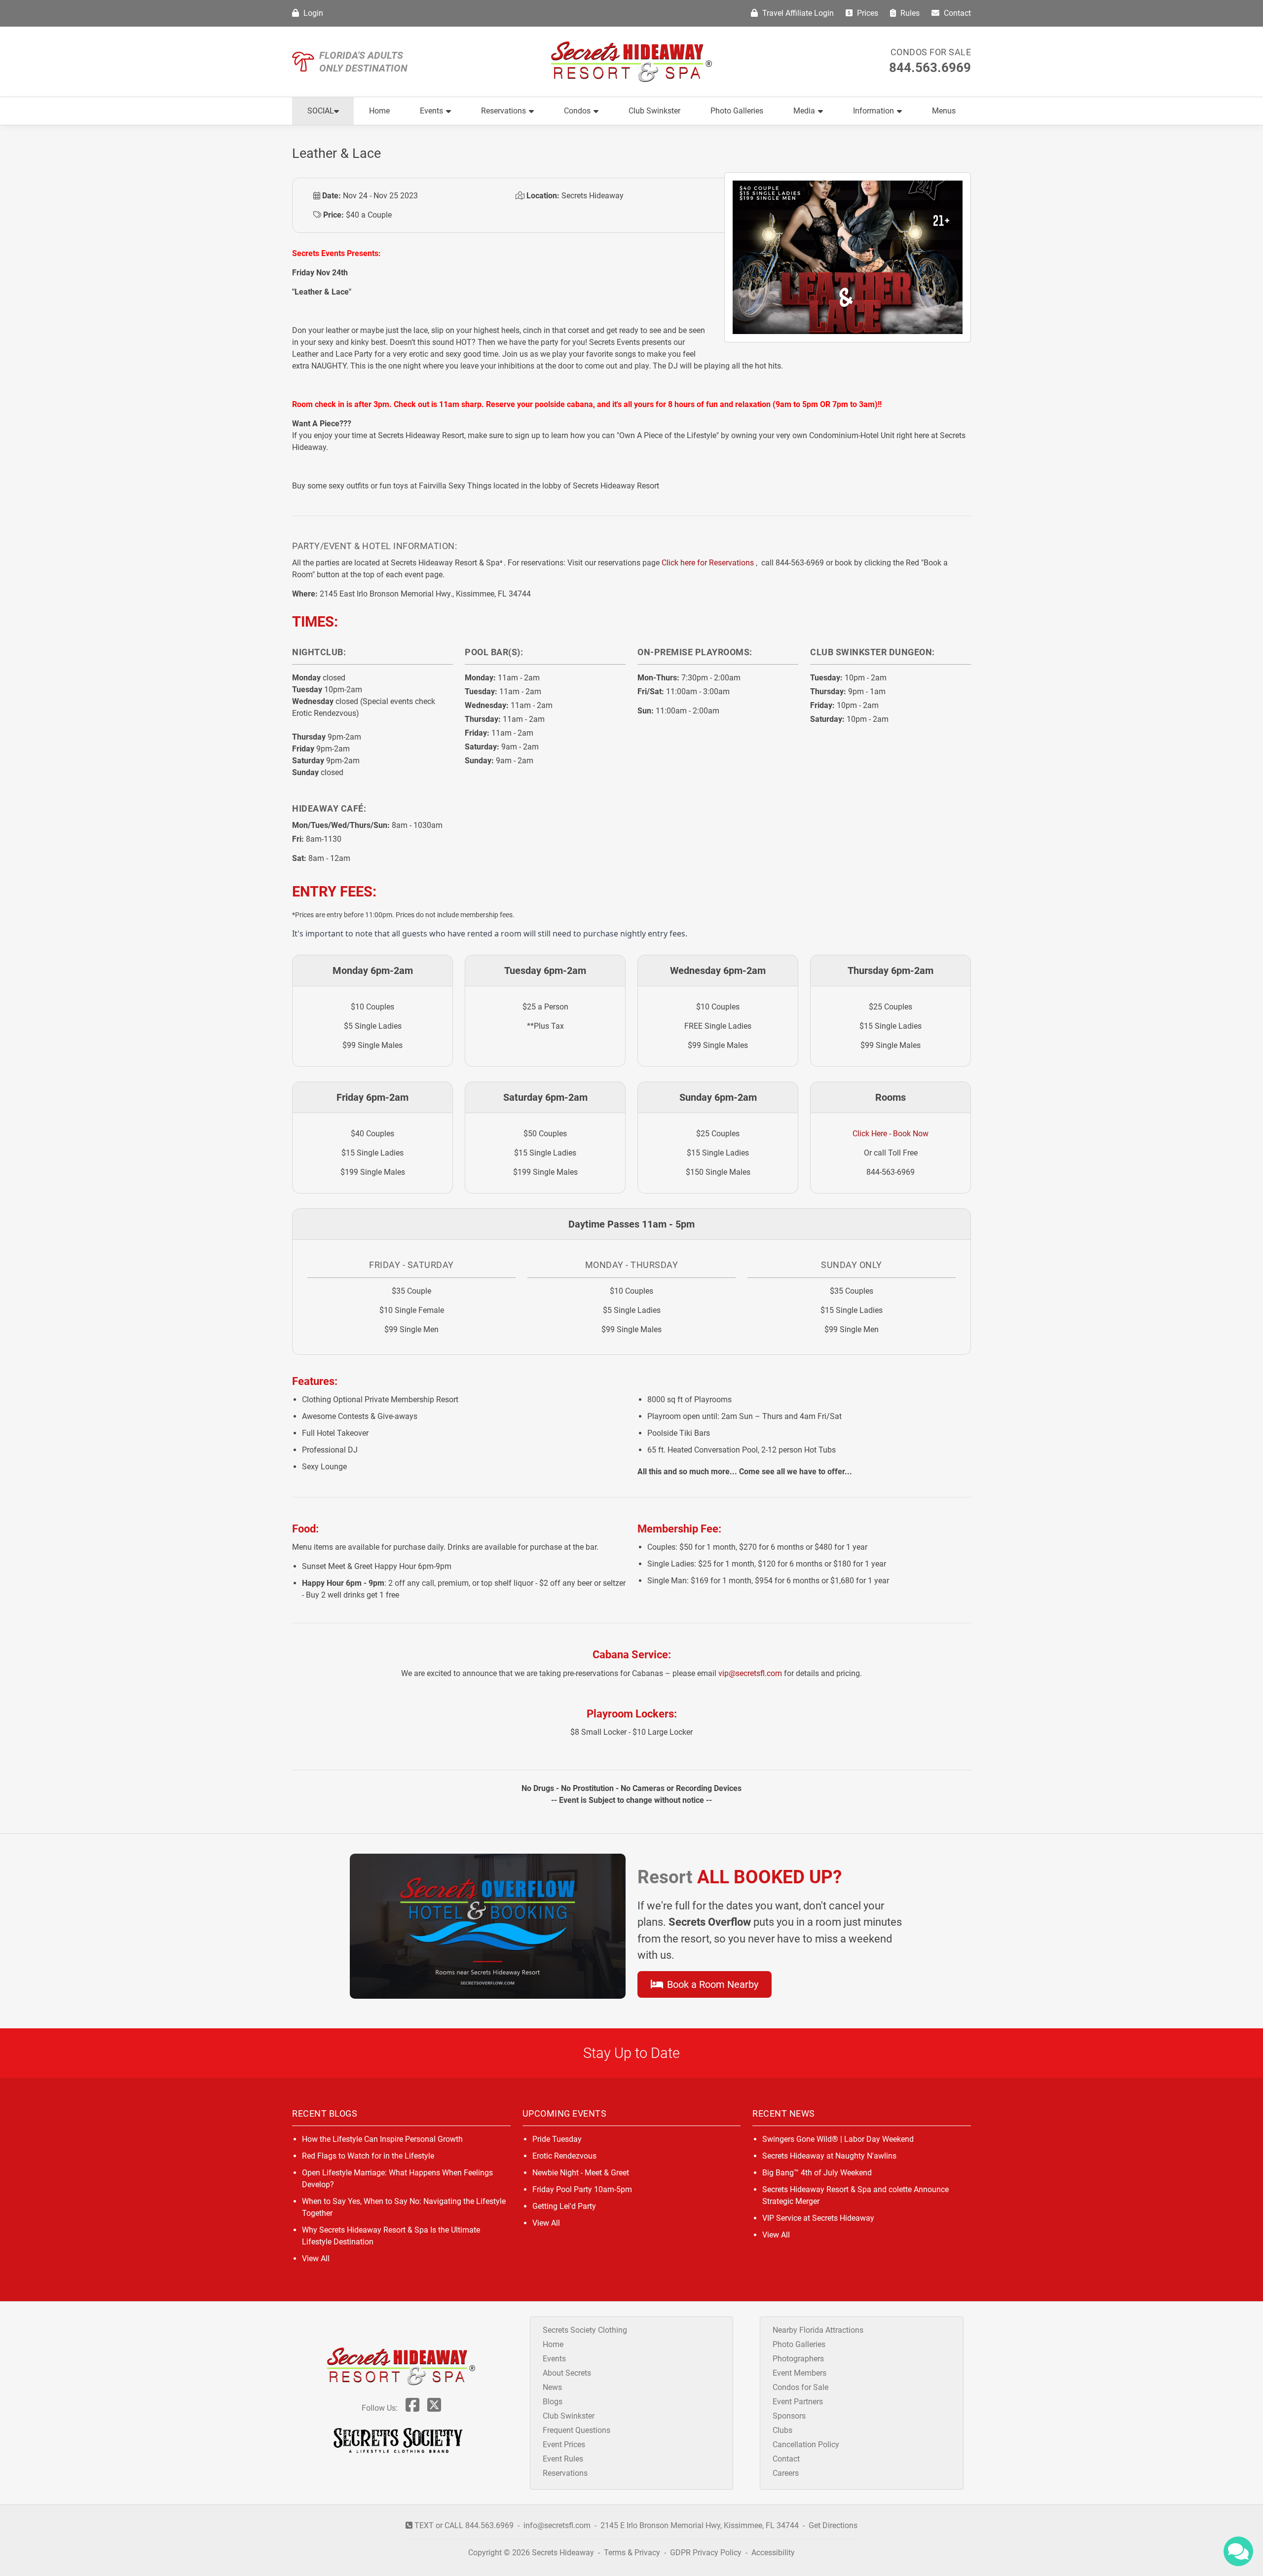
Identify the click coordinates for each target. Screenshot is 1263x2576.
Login (312, 13)
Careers (786, 2473)
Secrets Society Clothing (585, 2330)
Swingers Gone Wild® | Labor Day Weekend (838, 2139)
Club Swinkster (654, 111)
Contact (956, 13)
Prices (867, 13)
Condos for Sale (931, 52)
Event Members (799, 2373)
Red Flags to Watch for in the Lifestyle (368, 2156)
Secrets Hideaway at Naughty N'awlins (829, 2156)
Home (379, 111)
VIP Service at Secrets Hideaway (818, 2218)
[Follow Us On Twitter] (434, 2408)
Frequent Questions (576, 2430)
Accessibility (773, 2553)
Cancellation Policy (806, 2445)
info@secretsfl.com (557, 2525)
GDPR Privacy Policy (707, 2553)
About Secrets (567, 2373)
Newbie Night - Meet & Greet (581, 2173)
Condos (577, 111)
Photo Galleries (737, 111)
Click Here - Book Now (891, 1134)
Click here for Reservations (708, 563)
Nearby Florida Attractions (818, 2330)
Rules (909, 13)
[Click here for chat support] (1238, 2551)
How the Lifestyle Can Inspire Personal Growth (382, 2139)
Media (804, 111)
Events (431, 111)
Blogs (553, 2402)
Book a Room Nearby (711, 1984)
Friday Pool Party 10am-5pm (582, 2189)
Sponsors (789, 2416)
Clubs (782, 2430)
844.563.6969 (930, 68)
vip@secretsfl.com (750, 1673)
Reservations (503, 111)
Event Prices (564, 2445)
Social (321, 111)
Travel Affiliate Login (797, 13)
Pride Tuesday (557, 2139)
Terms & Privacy (632, 2553)
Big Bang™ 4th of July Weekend (817, 2173)
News (552, 2387)
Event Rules (563, 2459)
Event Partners (798, 2402)
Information (873, 111)
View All (316, 2259)
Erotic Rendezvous (564, 2156)
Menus (944, 111)
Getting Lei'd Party (564, 2206)
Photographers (798, 2359)
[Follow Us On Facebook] (412, 2408)
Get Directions (833, 2525)
